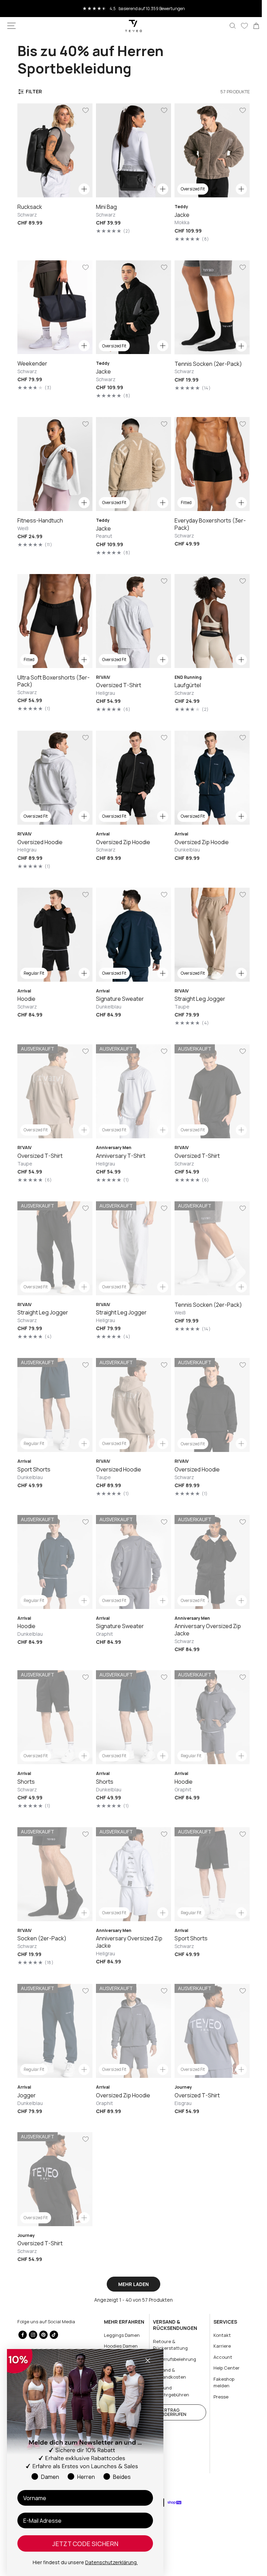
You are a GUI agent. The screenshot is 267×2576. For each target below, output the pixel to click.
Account (219, 2357)
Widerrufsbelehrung (172, 2359)
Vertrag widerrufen (170, 2412)
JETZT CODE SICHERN (85, 2544)
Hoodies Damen (119, 2346)
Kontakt (218, 2335)
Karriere (218, 2346)
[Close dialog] (148, 2361)
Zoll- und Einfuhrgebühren (168, 2391)
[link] (251, 26)
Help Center (222, 2368)
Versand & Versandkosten (167, 2373)
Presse (217, 2397)
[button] (11, 26)
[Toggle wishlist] (84, 110)
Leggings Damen (120, 2335)
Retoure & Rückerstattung (168, 2345)
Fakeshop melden (220, 2382)
